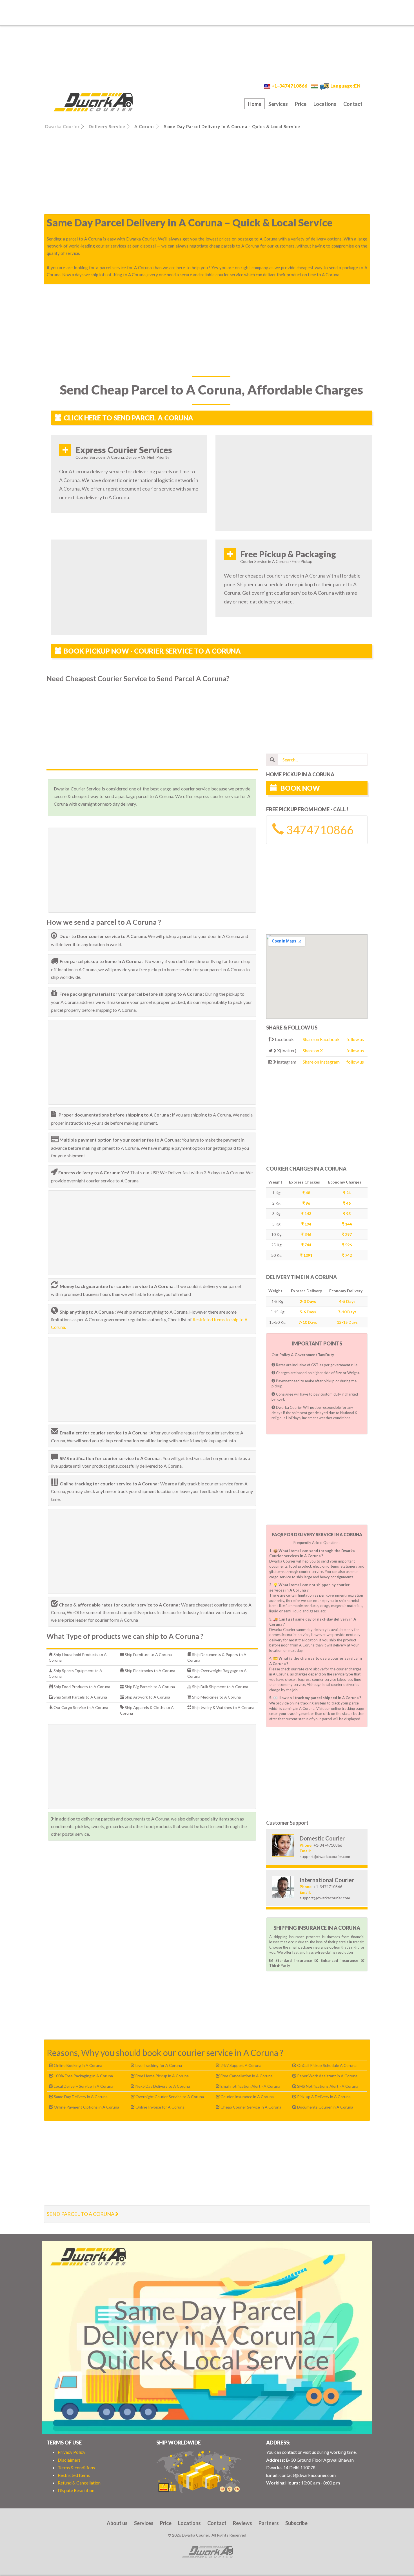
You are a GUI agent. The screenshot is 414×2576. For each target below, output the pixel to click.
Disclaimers (69, 2460)
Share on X (313, 1050)
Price (301, 104)
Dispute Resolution (76, 2490)
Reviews (242, 2523)
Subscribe (296, 2523)
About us (117, 2523)
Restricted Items (74, 2475)
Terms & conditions (76, 2467)
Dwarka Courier (62, 126)
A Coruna (145, 126)
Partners (269, 2523)
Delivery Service (107, 126)
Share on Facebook (321, 1039)
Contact (353, 104)
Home (255, 104)
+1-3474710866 (289, 86)
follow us (355, 1039)
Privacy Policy (72, 2452)
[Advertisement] (207, 13)
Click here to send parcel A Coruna (128, 418)
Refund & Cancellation (79, 2483)
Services (278, 104)
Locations (325, 104)
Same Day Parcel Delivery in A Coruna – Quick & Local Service (232, 126)
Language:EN (345, 86)
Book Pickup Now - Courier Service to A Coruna (152, 651)
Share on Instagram (321, 1062)
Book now (300, 788)
